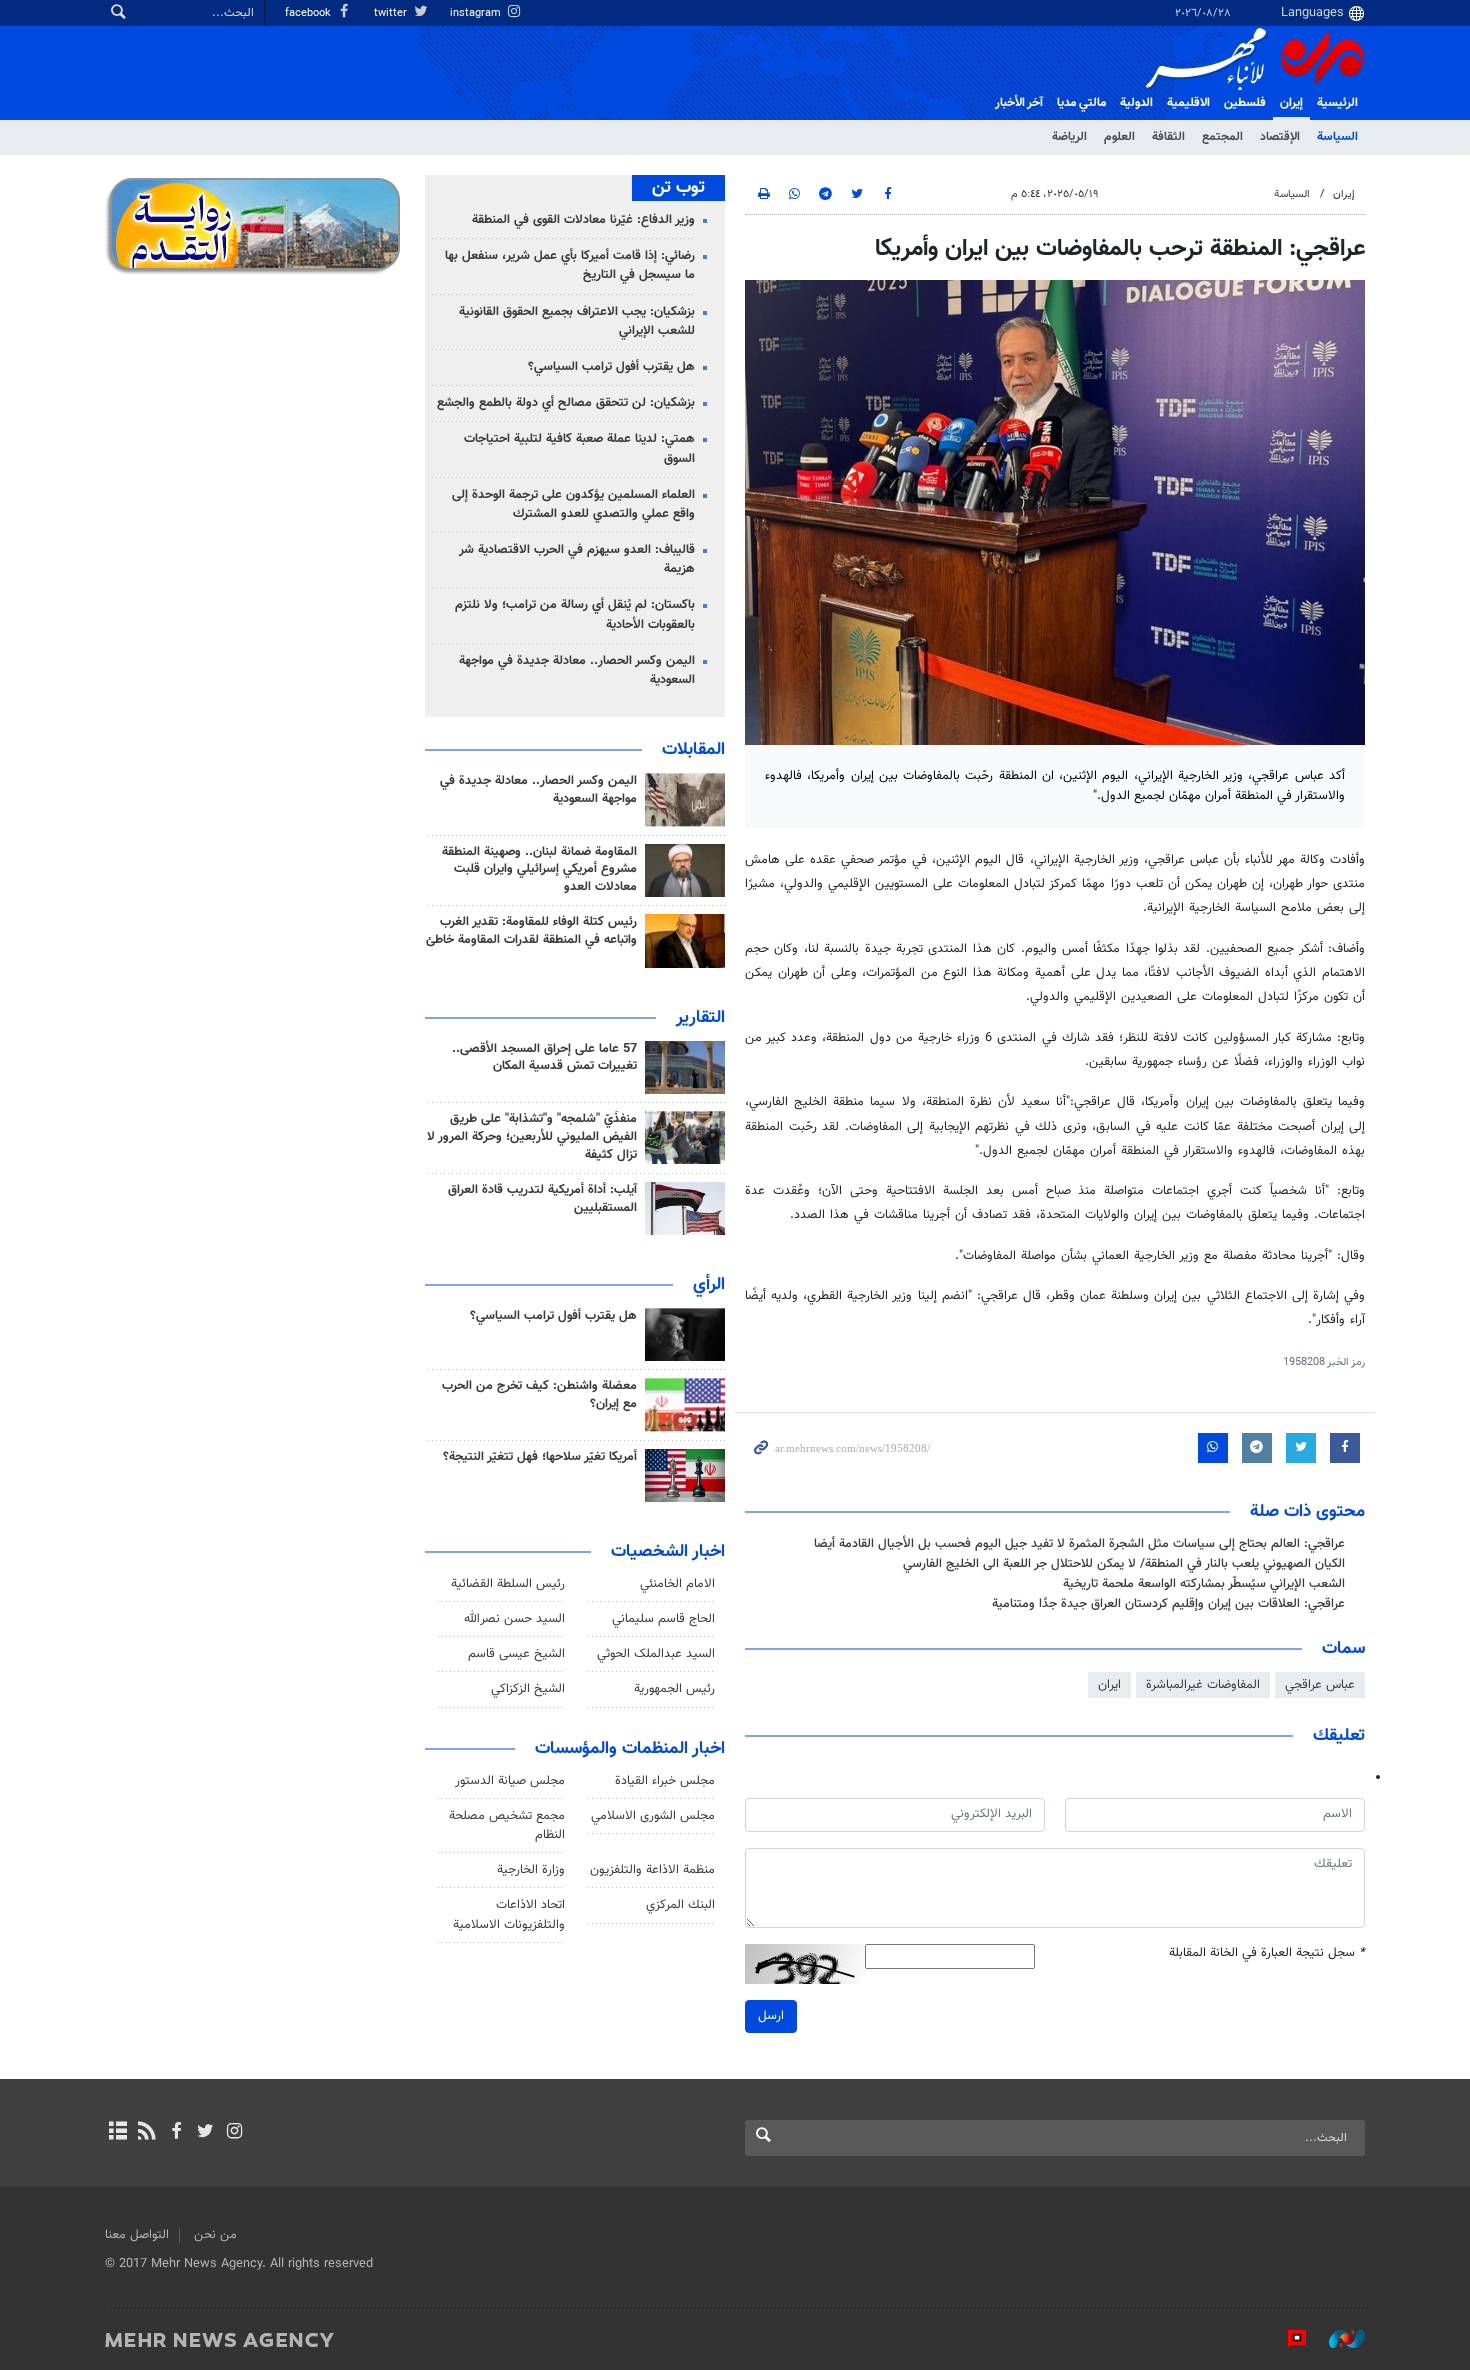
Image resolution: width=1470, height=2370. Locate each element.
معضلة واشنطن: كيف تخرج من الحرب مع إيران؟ (539, 1395)
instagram (477, 13)
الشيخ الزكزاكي (528, 1689)
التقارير (700, 1018)
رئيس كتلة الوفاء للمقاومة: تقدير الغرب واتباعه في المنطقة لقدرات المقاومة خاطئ (531, 931)
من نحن (215, 2235)
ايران (1109, 1685)
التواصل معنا (137, 2235)
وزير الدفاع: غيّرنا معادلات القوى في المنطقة (583, 220)
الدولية (1136, 103)
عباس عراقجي (1320, 1685)
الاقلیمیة (1188, 103)
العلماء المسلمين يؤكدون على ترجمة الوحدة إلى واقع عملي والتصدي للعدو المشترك (573, 504)
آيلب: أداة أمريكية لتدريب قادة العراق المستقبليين (542, 1199)
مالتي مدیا (1081, 103)
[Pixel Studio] (1287, 2339)
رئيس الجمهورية (674, 1689)
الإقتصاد (1280, 137)
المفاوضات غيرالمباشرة (1203, 1685)
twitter (392, 13)
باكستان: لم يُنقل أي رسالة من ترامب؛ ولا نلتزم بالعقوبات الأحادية (575, 614)
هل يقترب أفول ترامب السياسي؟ (611, 367)
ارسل (771, 2016)
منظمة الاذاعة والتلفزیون (652, 1870)
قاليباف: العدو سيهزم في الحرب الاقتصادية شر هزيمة (577, 559)
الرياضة (1069, 137)
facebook (309, 13)
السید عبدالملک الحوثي (656, 1654)
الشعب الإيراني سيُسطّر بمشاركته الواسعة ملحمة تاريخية (1204, 1584)
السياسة (1337, 137)
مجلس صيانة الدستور (510, 1781)
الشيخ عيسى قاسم (516, 1654)
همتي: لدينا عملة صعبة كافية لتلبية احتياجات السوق (579, 448)
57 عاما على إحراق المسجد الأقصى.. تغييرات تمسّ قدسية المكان (544, 1058)
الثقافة (1168, 137)
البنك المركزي (680, 1905)
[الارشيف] (117, 2133)
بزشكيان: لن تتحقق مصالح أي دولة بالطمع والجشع (566, 403)
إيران (1291, 103)
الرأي (709, 1285)
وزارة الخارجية (531, 1870)
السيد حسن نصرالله (514, 1619)
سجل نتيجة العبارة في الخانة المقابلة (1267, 1953)
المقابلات (693, 750)
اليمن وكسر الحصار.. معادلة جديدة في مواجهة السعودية (577, 670)
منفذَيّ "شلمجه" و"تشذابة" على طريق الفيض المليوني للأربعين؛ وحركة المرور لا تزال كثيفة (532, 1137)
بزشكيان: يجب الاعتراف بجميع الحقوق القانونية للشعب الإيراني (577, 321)
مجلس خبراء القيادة (665, 1781)
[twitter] (205, 2133)
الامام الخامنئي (677, 1584)
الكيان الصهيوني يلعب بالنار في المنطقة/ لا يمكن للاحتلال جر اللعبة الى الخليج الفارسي (1124, 1564)
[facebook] (175, 2133)
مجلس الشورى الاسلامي (653, 1816)
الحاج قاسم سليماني (663, 1619)
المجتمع (1222, 137)
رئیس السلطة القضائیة (508, 1584)
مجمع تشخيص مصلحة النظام (507, 1825)
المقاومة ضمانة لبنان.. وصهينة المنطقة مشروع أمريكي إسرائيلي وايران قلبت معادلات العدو (539, 870)
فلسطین (1245, 103)
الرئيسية (1337, 103)
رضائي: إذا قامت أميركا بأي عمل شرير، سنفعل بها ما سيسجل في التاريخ (570, 265)
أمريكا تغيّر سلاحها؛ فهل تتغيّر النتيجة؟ (540, 1457)
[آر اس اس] (146, 2133)
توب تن (678, 188)
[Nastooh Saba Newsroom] (1337, 2339)
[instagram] (234, 2133)
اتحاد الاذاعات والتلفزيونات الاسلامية (509, 1914)
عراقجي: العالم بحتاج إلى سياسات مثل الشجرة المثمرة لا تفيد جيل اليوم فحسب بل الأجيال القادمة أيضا (1079, 1544)
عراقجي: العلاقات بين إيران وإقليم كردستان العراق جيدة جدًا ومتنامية (1168, 1604)
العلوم (1119, 137)
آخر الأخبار (1019, 103)
